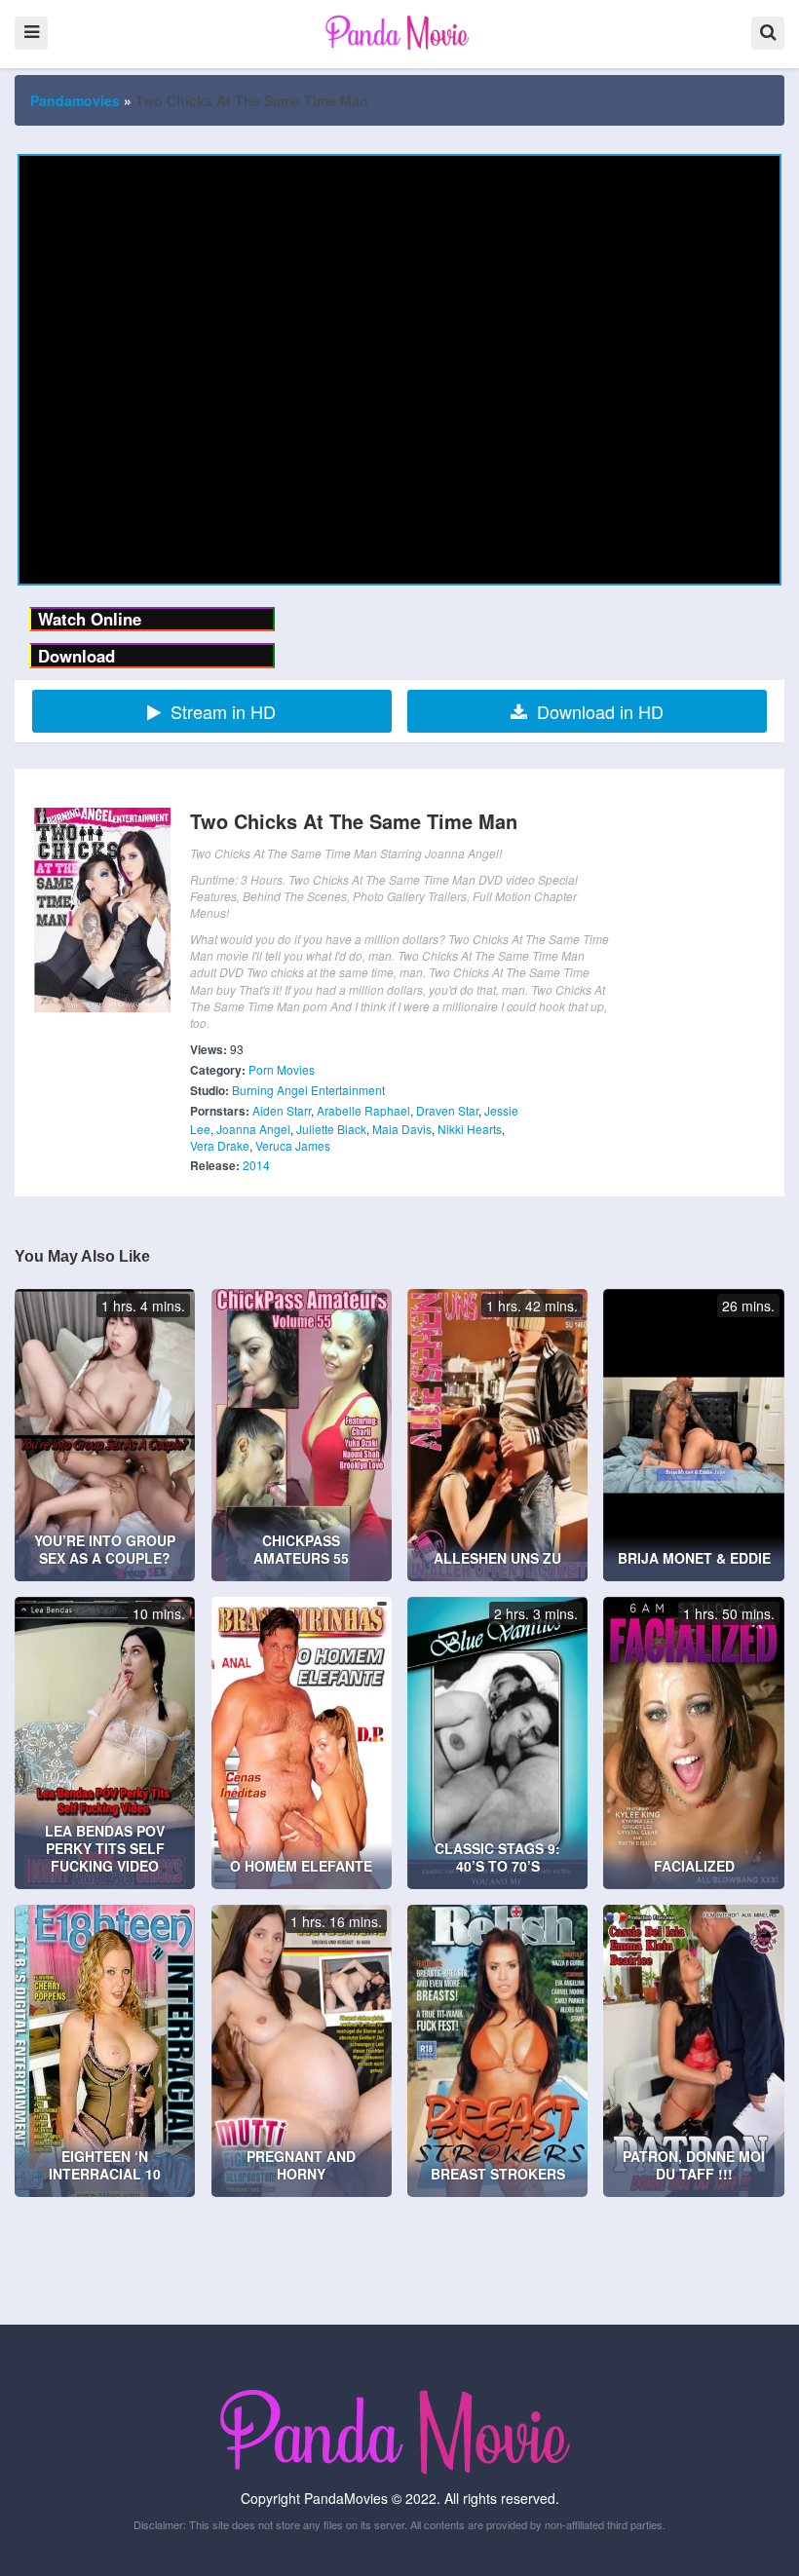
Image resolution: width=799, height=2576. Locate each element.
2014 (256, 1165)
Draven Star (447, 1110)
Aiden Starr (282, 1110)
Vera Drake (220, 1145)
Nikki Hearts (470, 1129)
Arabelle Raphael (363, 1110)
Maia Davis (402, 1129)
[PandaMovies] (399, 32)
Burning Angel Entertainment (308, 1090)
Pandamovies (75, 100)
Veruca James (293, 1145)
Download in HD (600, 711)
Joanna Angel (253, 1129)
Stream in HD (223, 711)
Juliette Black (331, 1129)
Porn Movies (282, 1069)
